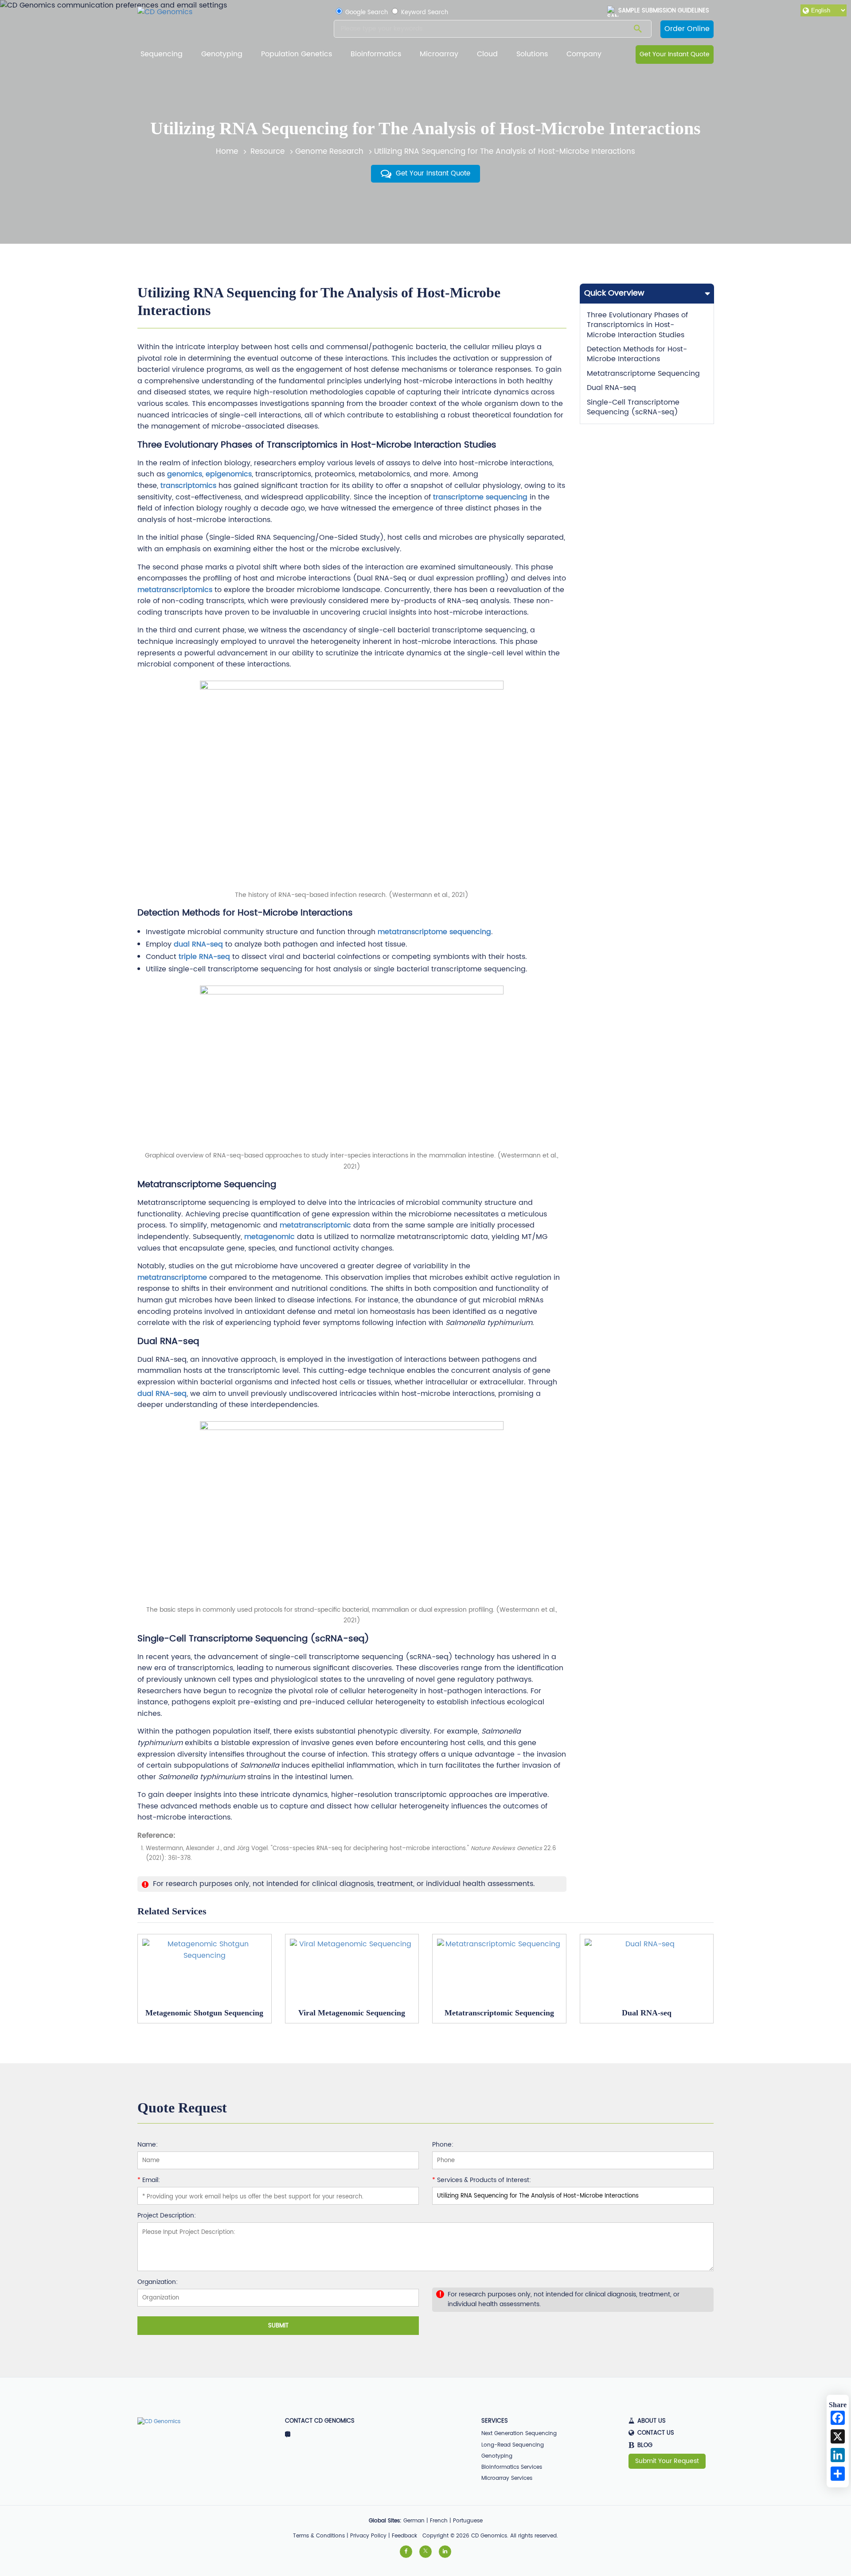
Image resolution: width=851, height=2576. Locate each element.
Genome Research (329, 152)
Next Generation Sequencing (519, 2434)
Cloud (487, 54)
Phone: (443, 2145)
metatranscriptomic (315, 1225)
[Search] (638, 30)
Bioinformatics (376, 54)
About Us (652, 2421)
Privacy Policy (368, 2536)
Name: (148, 2145)
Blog (640, 2446)
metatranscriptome (172, 1278)
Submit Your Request (667, 2461)
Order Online (687, 29)
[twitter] (425, 2552)
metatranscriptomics (175, 590)
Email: (149, 2181)
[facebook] (406, 2552)
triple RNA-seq (204, 957)
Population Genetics (297, 54)
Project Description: (167, 2216)
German (414, 2521)
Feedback (404, 2536)
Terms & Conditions (319, 2536)
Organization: (158, 2283)
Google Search (366, 13)
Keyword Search (424, 13)
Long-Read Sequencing (513, 2445)
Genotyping (222, 54)
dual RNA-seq (198, 944)
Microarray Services (507, 2478)
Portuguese (468, 2521)
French (439, 2521)
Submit (278, 2326)
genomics (185, 474)
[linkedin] (445, 2552)
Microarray (439, 54)
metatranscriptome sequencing (434, 932)
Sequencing (162, 54)
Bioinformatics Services (512, 2467)
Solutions (532, 54)
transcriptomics (187, 486)
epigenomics (229, 474)
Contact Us (656, 2433)
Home (227, 152)
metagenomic (269, 1237)
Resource (267, 152)
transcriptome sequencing (480, 497)
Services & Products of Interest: (482, 2181)
